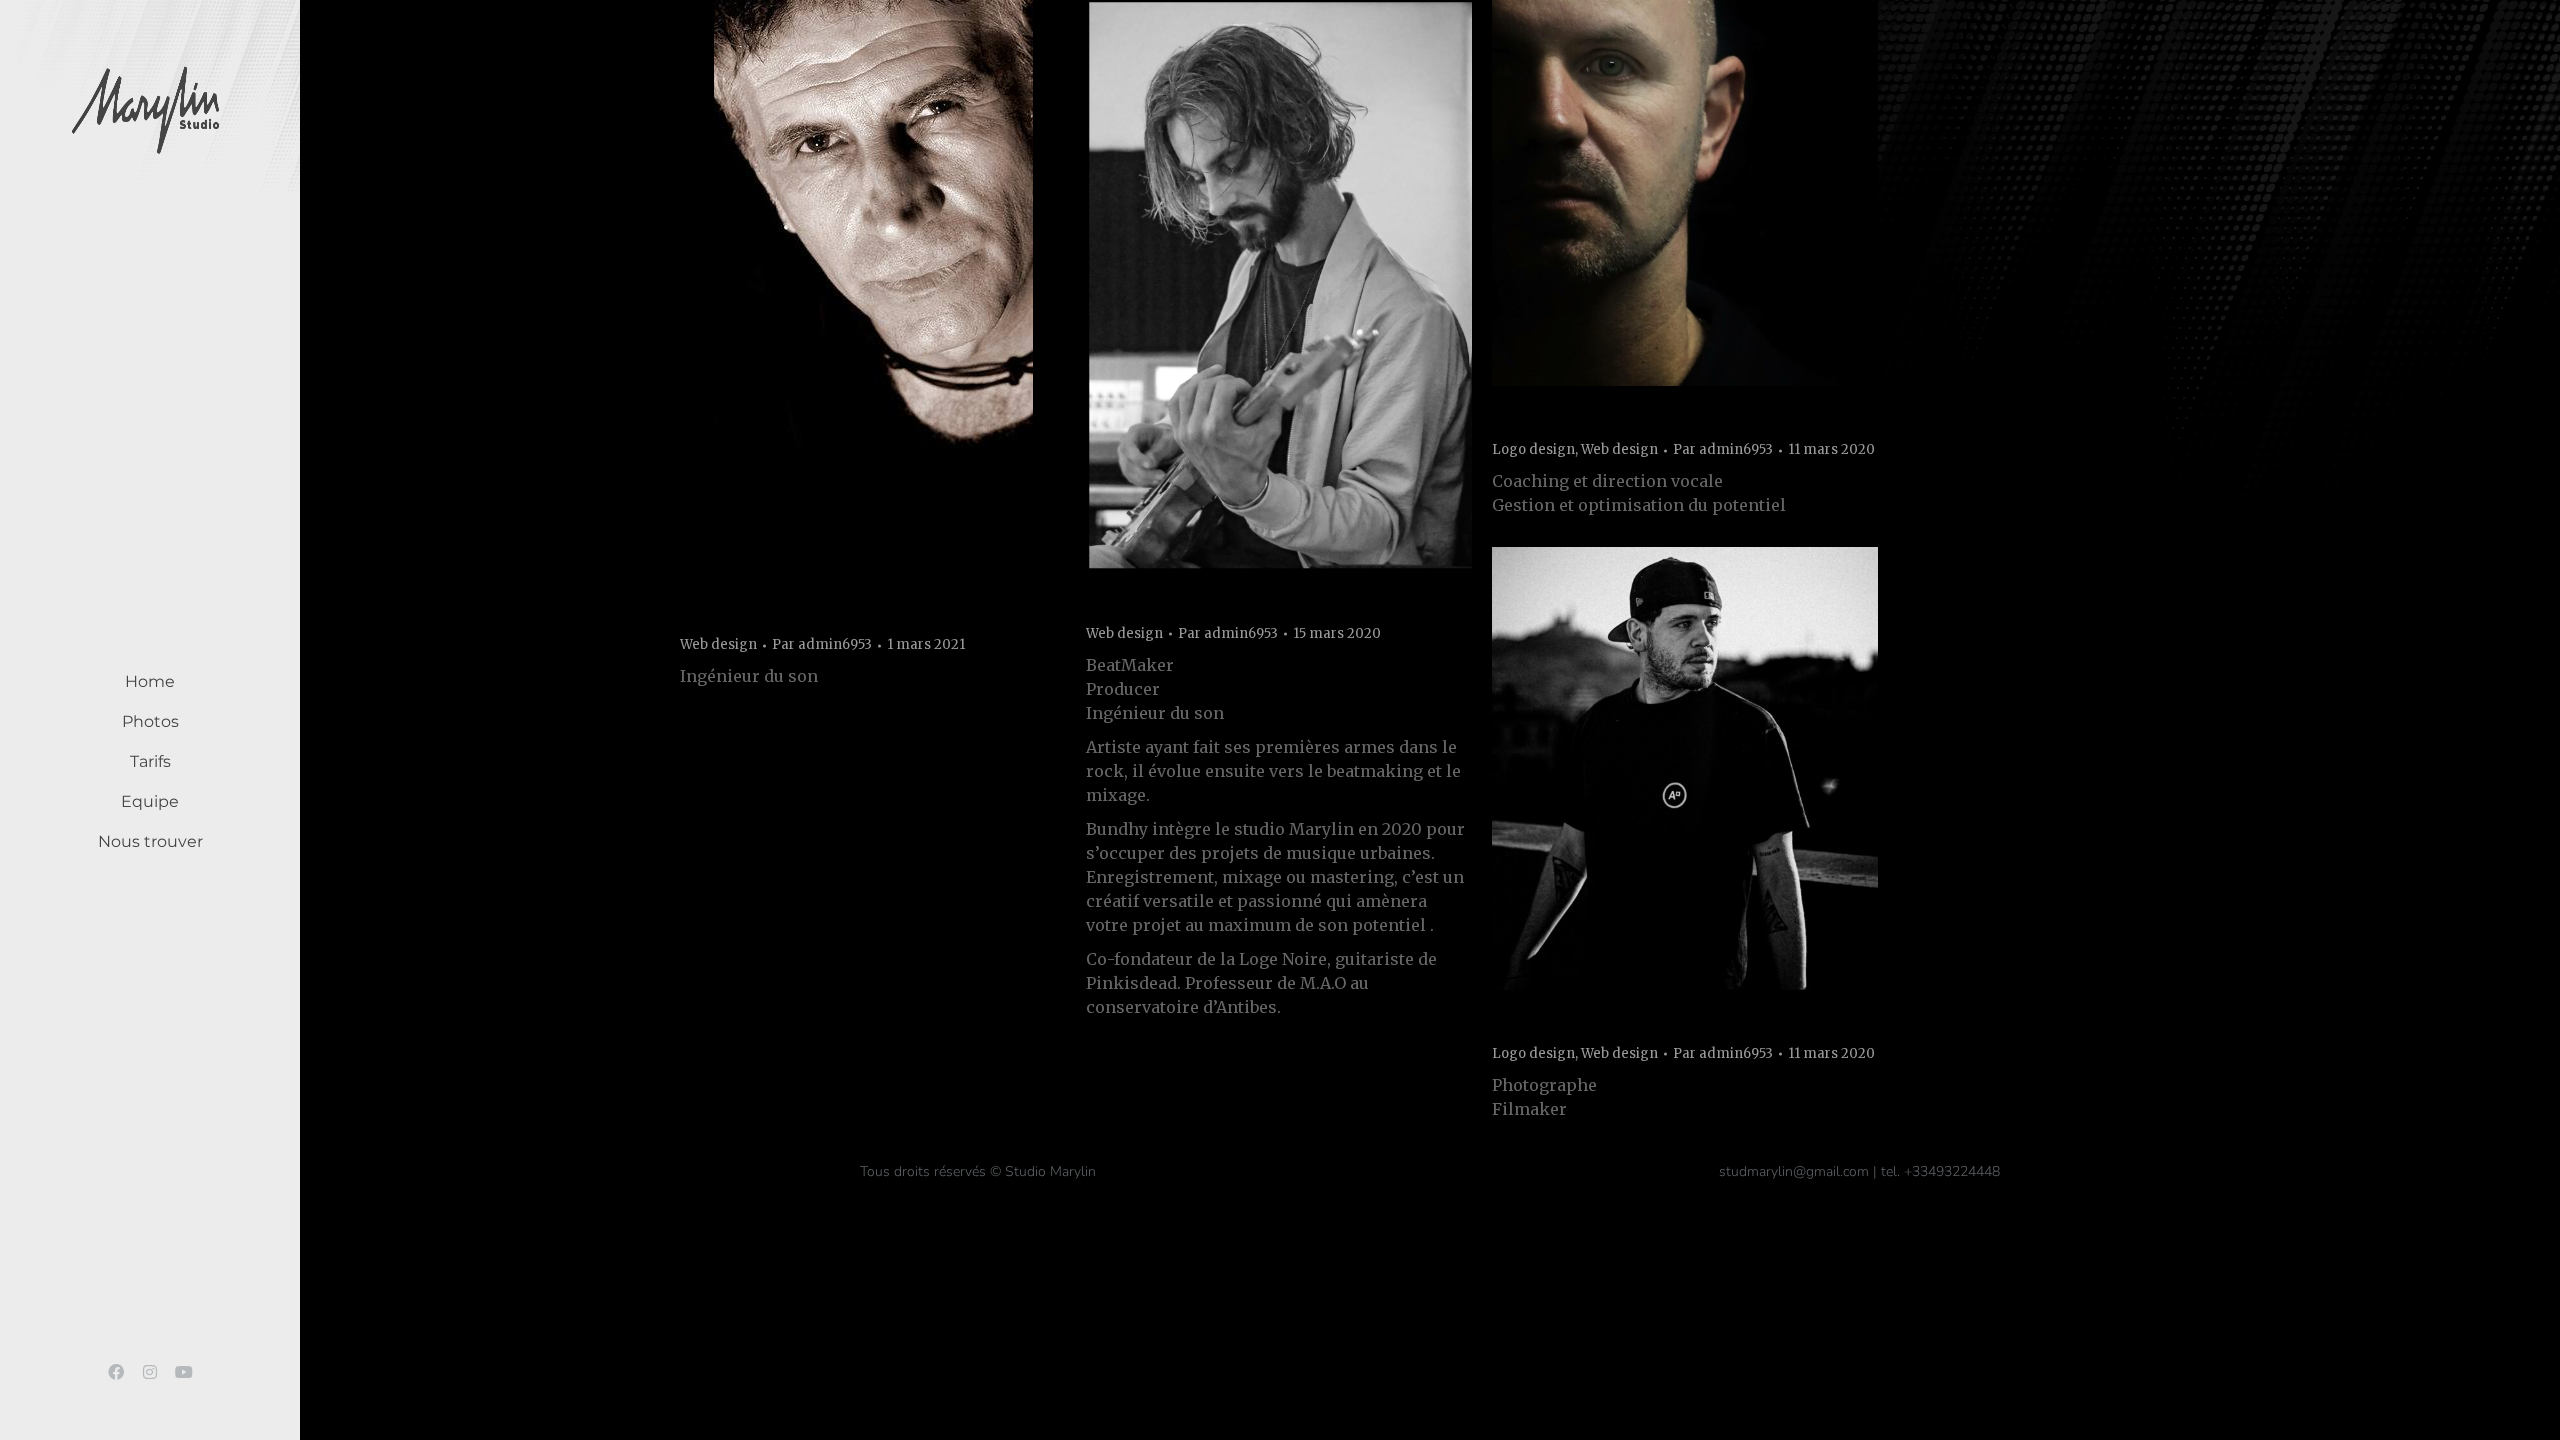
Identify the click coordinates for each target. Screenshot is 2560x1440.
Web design (718, 644)
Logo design (1533, 449)
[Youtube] (184, 1372)
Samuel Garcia (1572, 419)
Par (822, 645)
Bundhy (1129, 602)
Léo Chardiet (1561, 1023)
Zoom (846, 290)
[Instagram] (150, 1372)
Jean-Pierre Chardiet (792, 614)
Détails (900, 290)
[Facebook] (116, 1372)
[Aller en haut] (2530, 1410)
